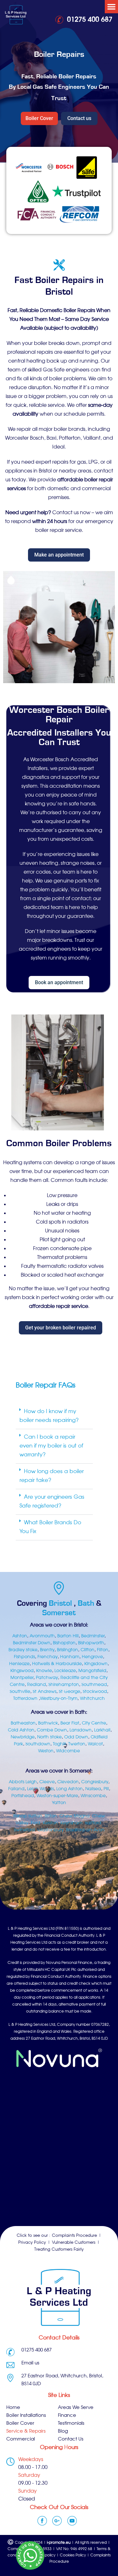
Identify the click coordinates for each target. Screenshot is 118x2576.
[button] (111, 7)
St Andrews (45, 1692)
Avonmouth (42, 1636)
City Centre (94, 1723)
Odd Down (76, 1737)
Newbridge (23, 1737)
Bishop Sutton (28, 1816)
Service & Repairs (26, 2432)
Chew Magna (75, 1816)
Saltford (93, 1823)
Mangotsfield (92, 1671)
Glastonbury (51, 1830)
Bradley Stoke (23, 1650)
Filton (103, 1650)
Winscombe (93, 1796)
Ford (36, 1823)
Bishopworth (91, 1643)
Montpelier (22, 1678)
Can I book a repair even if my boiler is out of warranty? (51, 1446)
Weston (46, 1751)
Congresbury (95, 1782)
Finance (67, 2416)
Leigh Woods (40, 1789)
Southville (20, 1692)
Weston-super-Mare (57, 1796)
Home (13, 2408)
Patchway (47, 1678)
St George (70, 1692)
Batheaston (23, 1723)
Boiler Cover (20, 2424)
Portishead (23, 1796)
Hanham (70, 1657)
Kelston (50, 1823)
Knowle (44, 1671)
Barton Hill (68, 1636)
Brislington (67, 1650)
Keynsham (71, 1823)
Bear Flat (70, 1723)
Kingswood (22, 1671)
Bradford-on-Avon (85, 1830)
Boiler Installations (26, 2416)
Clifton (87, 1650)
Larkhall (102, 1730)
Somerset (59, 1613)
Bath (87, 1603)
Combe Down (52, 1730)
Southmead (94, 1685)
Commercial (21, 2439)
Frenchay (48, 1657)
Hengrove (92, 1657)
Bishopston (64, 1643)
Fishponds (24, 1657)
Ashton (20, 1636)
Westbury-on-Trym (59, 1699)
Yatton (59, 1803)
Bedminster (93, 1636)
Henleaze (19, 1664)
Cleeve (47, 1782)
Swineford (24, 1830)
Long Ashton (70, 1789)
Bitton (51, 1816)
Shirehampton (64, 1685)
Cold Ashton (21, 1730)
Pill (106, 1789)
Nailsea (93, 1789)
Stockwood (95, 1692)
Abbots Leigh (23, 1782)
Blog (63, 2432)
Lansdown (81, 1730)
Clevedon (68, 1782)
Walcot (95, 1744)
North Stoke (49, 1737)
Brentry (47, 1650)
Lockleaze (65, 1671)
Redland (37, 1685)
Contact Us (71, 2439)
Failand (16, 1789)
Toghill (59, 1744)
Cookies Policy (73, 2555)
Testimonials (71, 2424)
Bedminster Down (32, 1643)
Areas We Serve (76, 2408)
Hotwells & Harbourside (57, 1664)
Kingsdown (96, 1664)
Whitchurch (92, 1699)
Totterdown (25, 1699)
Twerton (77, 1744)
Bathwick (48, 1723)
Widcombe (68, 1751)
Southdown (38, 1744)
